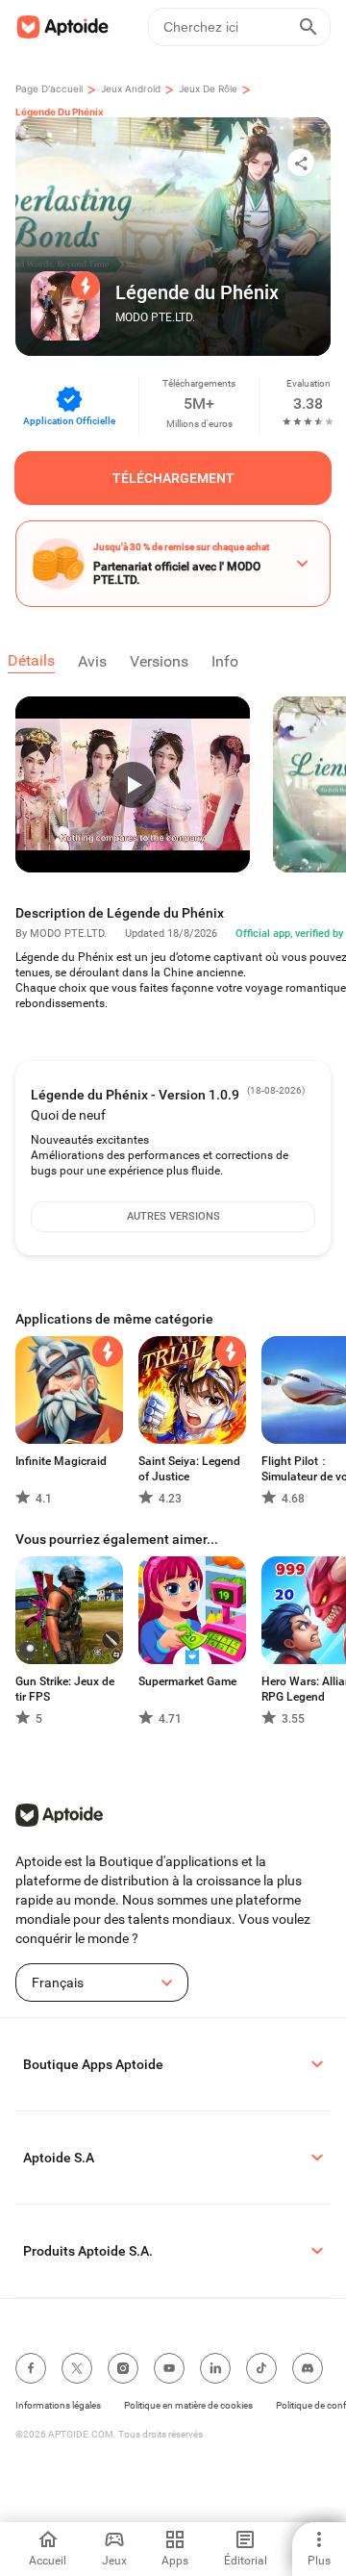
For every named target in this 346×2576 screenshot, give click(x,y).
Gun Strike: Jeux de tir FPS (65, 1689)
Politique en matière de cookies (188, 2405)
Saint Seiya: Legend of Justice (189, 1469)
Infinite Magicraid (61, 1461)
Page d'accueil (49, 88)
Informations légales (58, 2405)
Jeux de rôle (208, 88)
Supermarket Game (187, 1681)
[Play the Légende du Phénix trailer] (133, 784)
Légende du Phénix (60, 112)
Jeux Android (131, 88)
